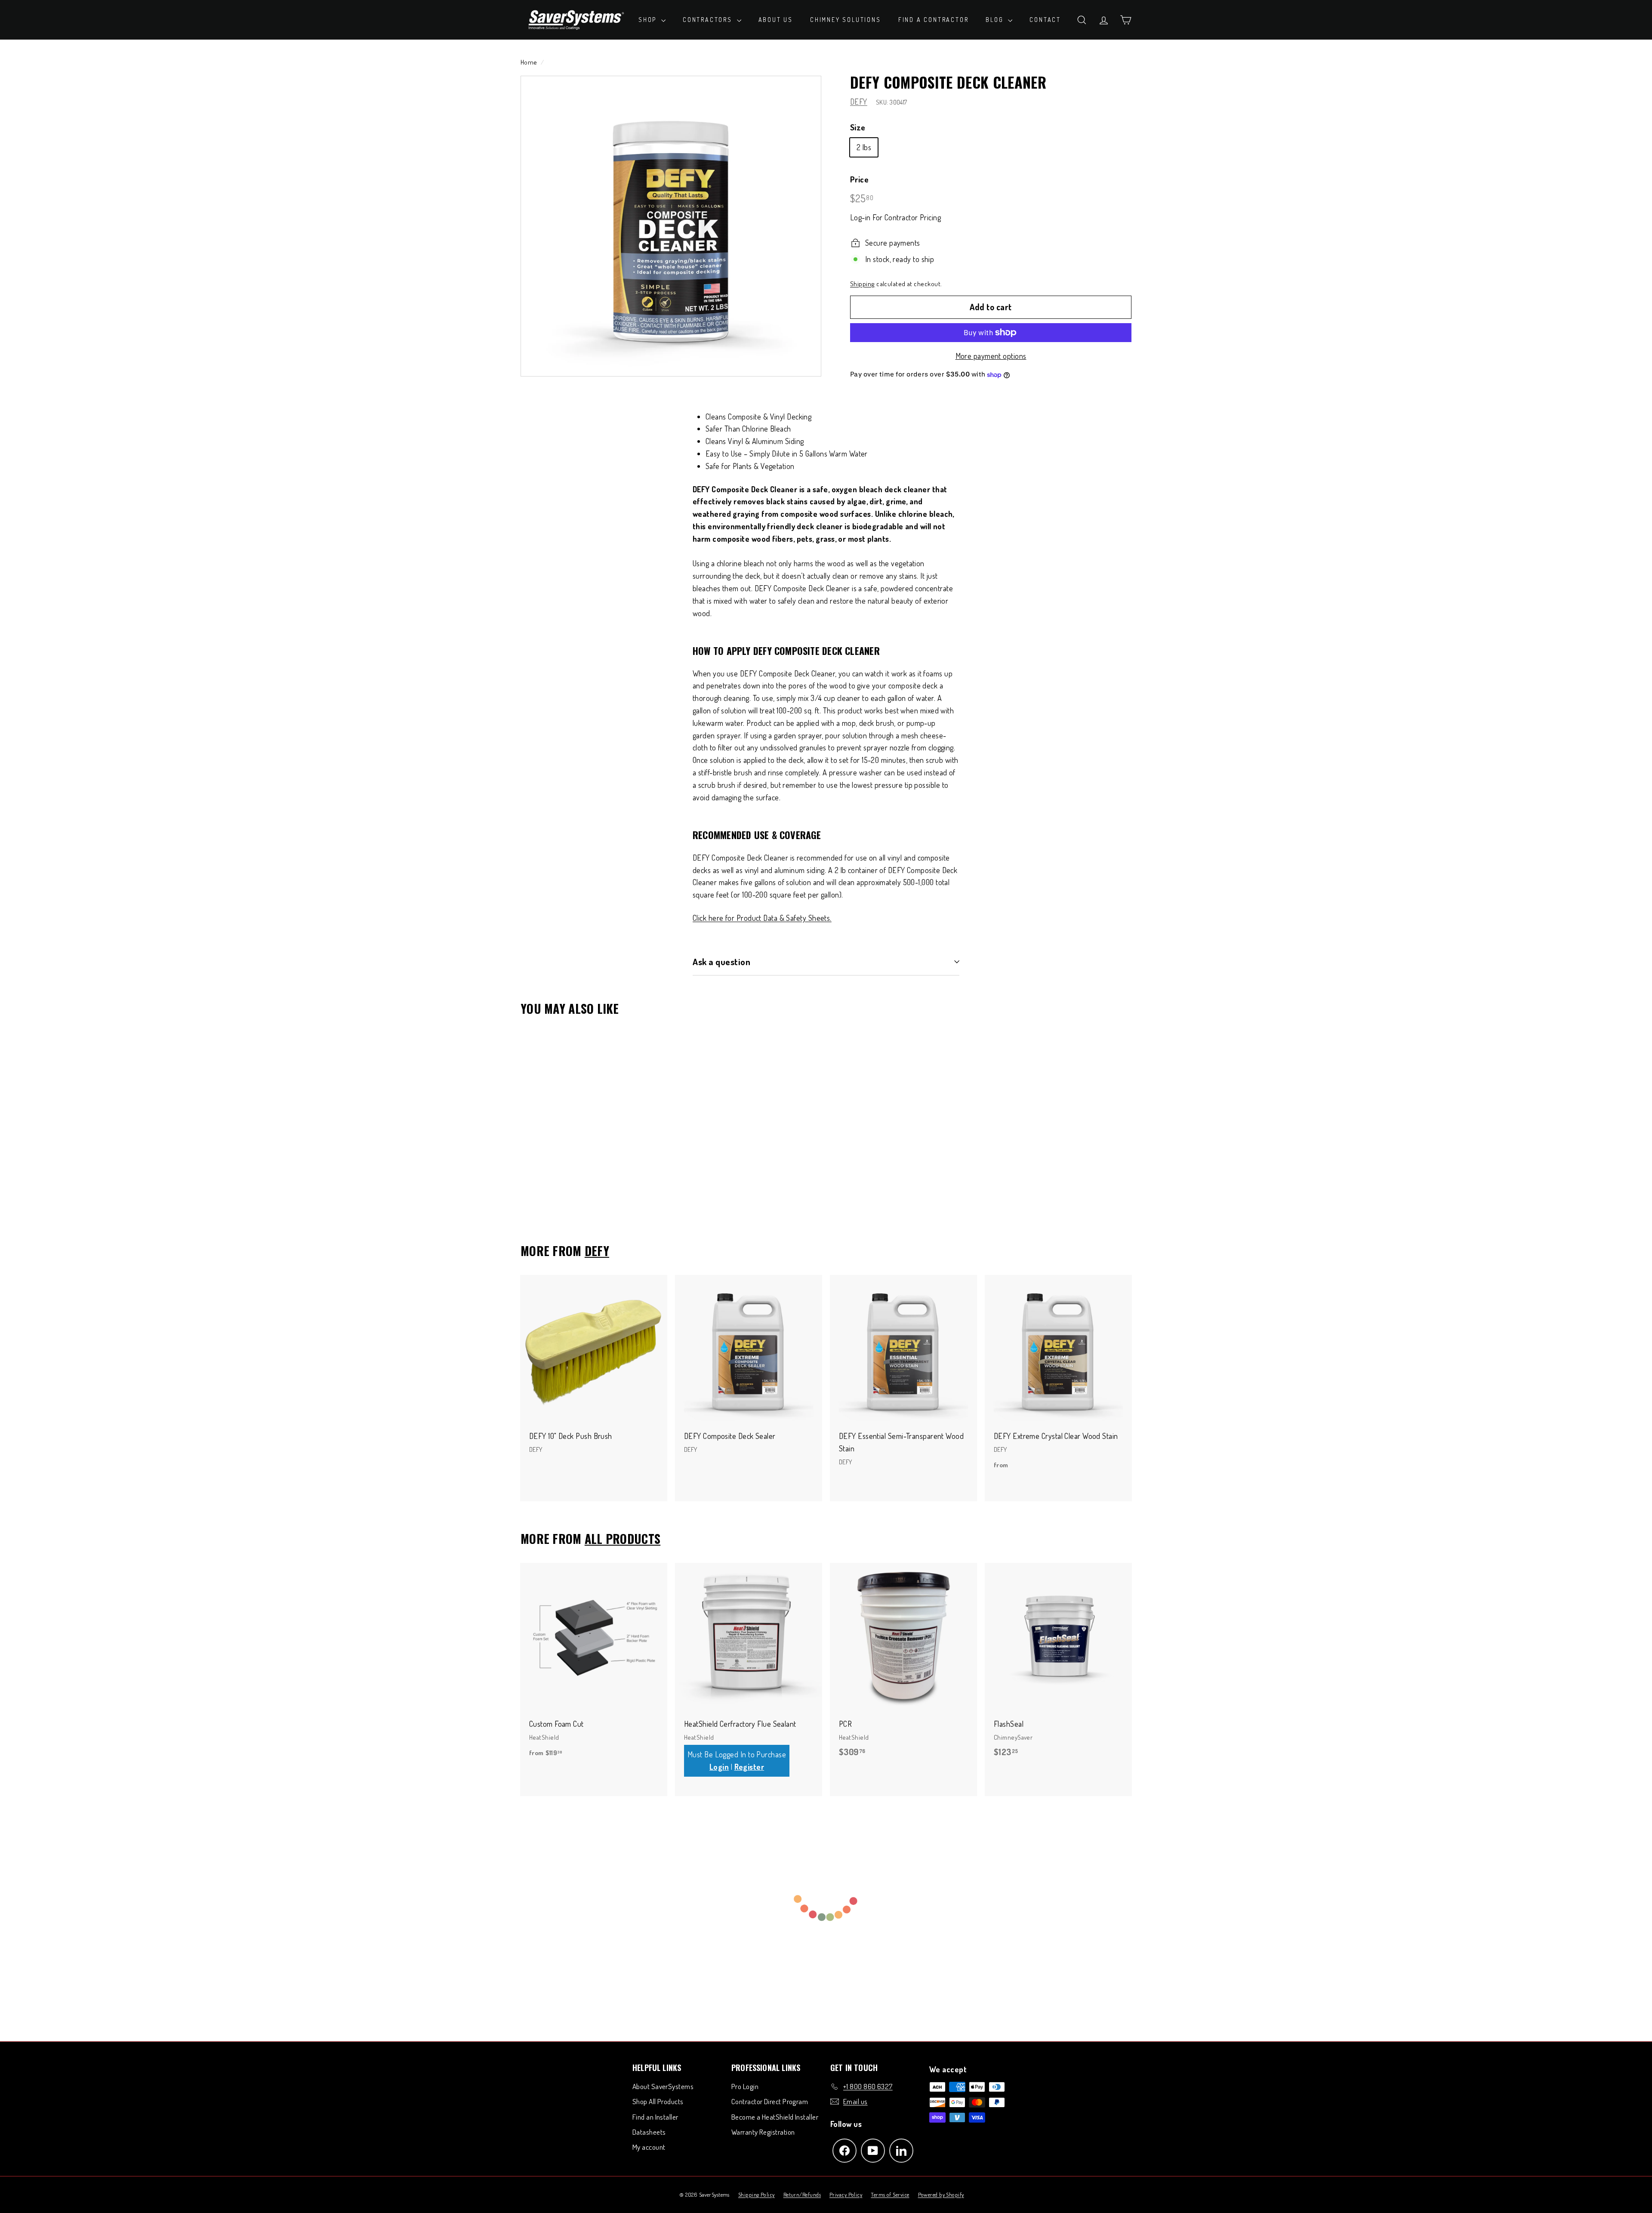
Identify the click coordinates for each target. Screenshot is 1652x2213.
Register (749, 1767)
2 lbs (864, 147)
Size (858, 127)
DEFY (859, 102)
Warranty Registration (763, 2132)
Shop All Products (658, 2101)
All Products (623, 1539)
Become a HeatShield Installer (775, 2117)
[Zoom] (671, 226)
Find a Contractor (934, 20)
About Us (776, 20)
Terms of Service (890, 2194)
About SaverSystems (663, 2086)
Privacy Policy (846, 2194)
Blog (996, 20)
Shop (649, 20)
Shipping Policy (757, 2194)
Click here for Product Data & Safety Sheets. (762, 918)
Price (859, 179)
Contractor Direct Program (770, 2101)
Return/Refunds (802, 2194)
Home (529, 62)
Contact (1045, 20)
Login (719, 1767)
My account (649, 2147)
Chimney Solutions (846, 20)
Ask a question (721, 961)
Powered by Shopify (941, 2194)
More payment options (991, 356)
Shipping (863, 284)
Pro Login (745, 2086)
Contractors (709, 20)
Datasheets (649, 2132)
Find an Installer (655, 2117)
